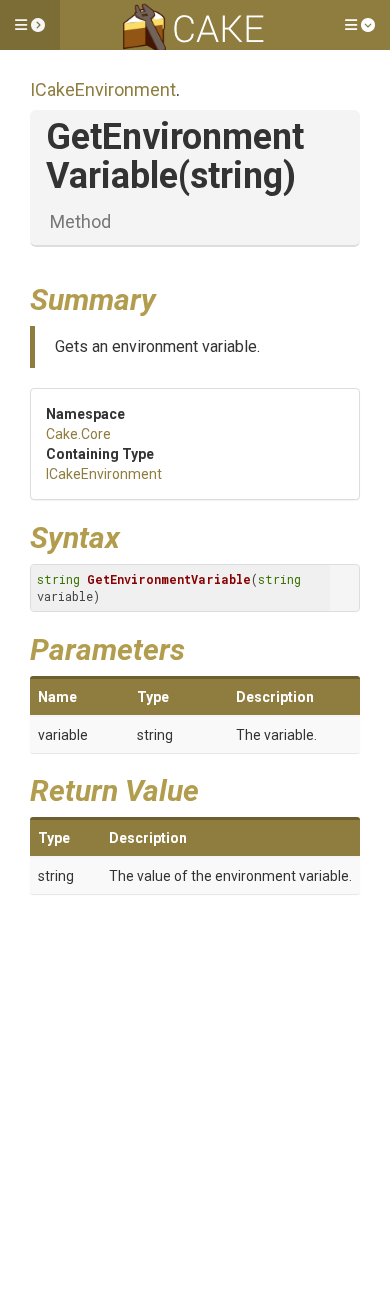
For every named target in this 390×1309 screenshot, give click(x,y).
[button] (30, 25)
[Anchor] (171, 297)
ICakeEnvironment (103, 89)
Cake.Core (78, 434)
